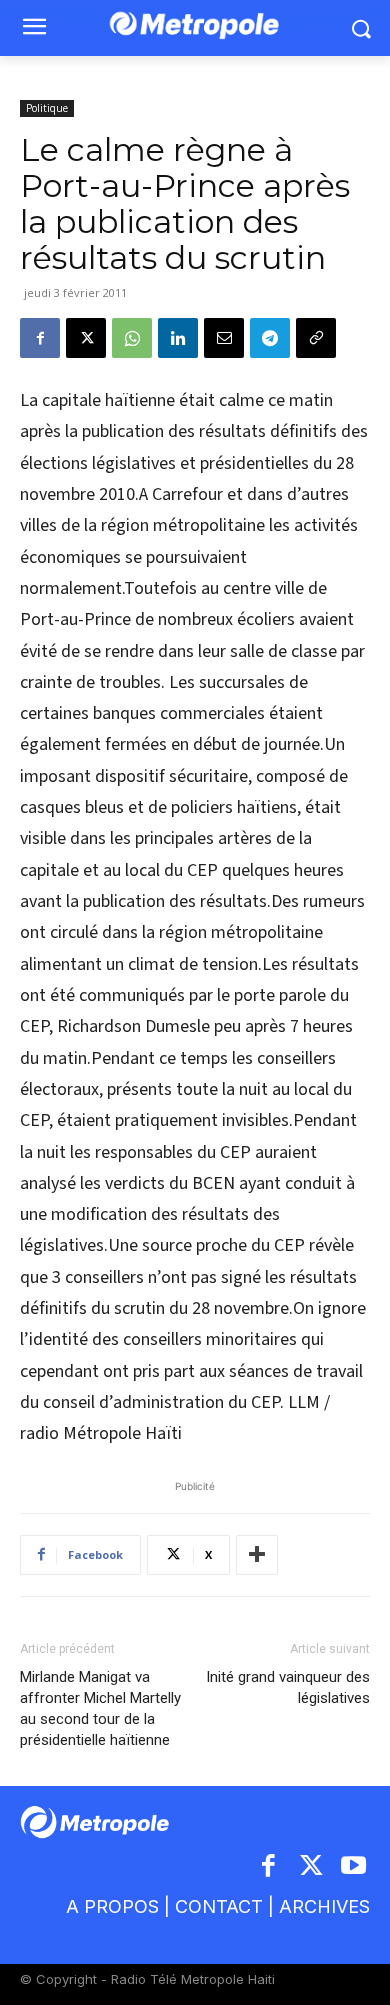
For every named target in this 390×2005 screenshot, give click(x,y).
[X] (86, 338)
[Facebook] (40, 338)
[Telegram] (270, 338)
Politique (47, 108)
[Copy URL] (316, 338)
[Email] (224, 338)
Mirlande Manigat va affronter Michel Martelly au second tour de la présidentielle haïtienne (100, 1708)
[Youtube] (354, 1867)
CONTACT (219, 1906)
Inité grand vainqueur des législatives (288, 1687)
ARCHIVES (324, 1906)
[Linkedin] (178, 338)
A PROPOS (112, 1906)
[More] (257, 1555)
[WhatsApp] (132, 338)
